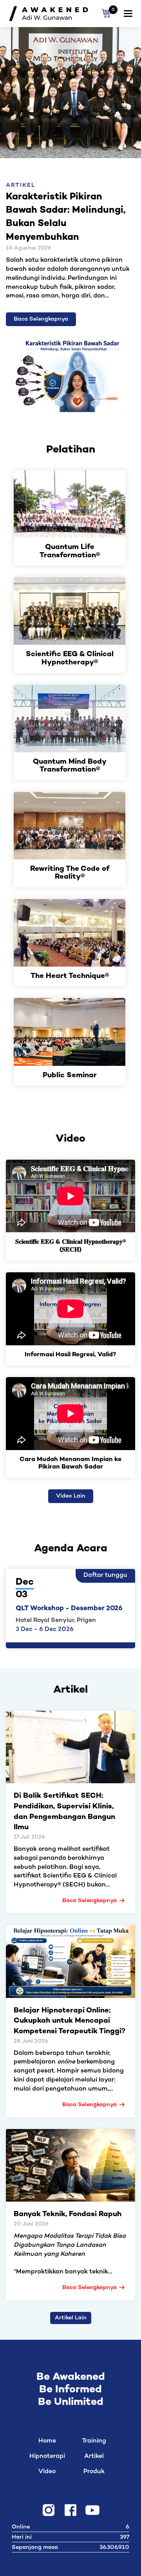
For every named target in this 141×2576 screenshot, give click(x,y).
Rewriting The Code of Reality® (70, 873)
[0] (106, 14)
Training (94, 2441)
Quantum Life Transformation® (70, 552)
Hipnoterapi (47, 2457)
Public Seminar (70, 1076)
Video (47, 2472)
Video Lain (71, 1496)
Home (47, 2441)
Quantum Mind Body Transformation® (70, 766)
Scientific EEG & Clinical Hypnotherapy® (70, 659)
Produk (94, 2472)
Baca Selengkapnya (41, 319)
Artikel (94, 2457)
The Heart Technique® (70, 977)
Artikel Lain (71, 2318)
